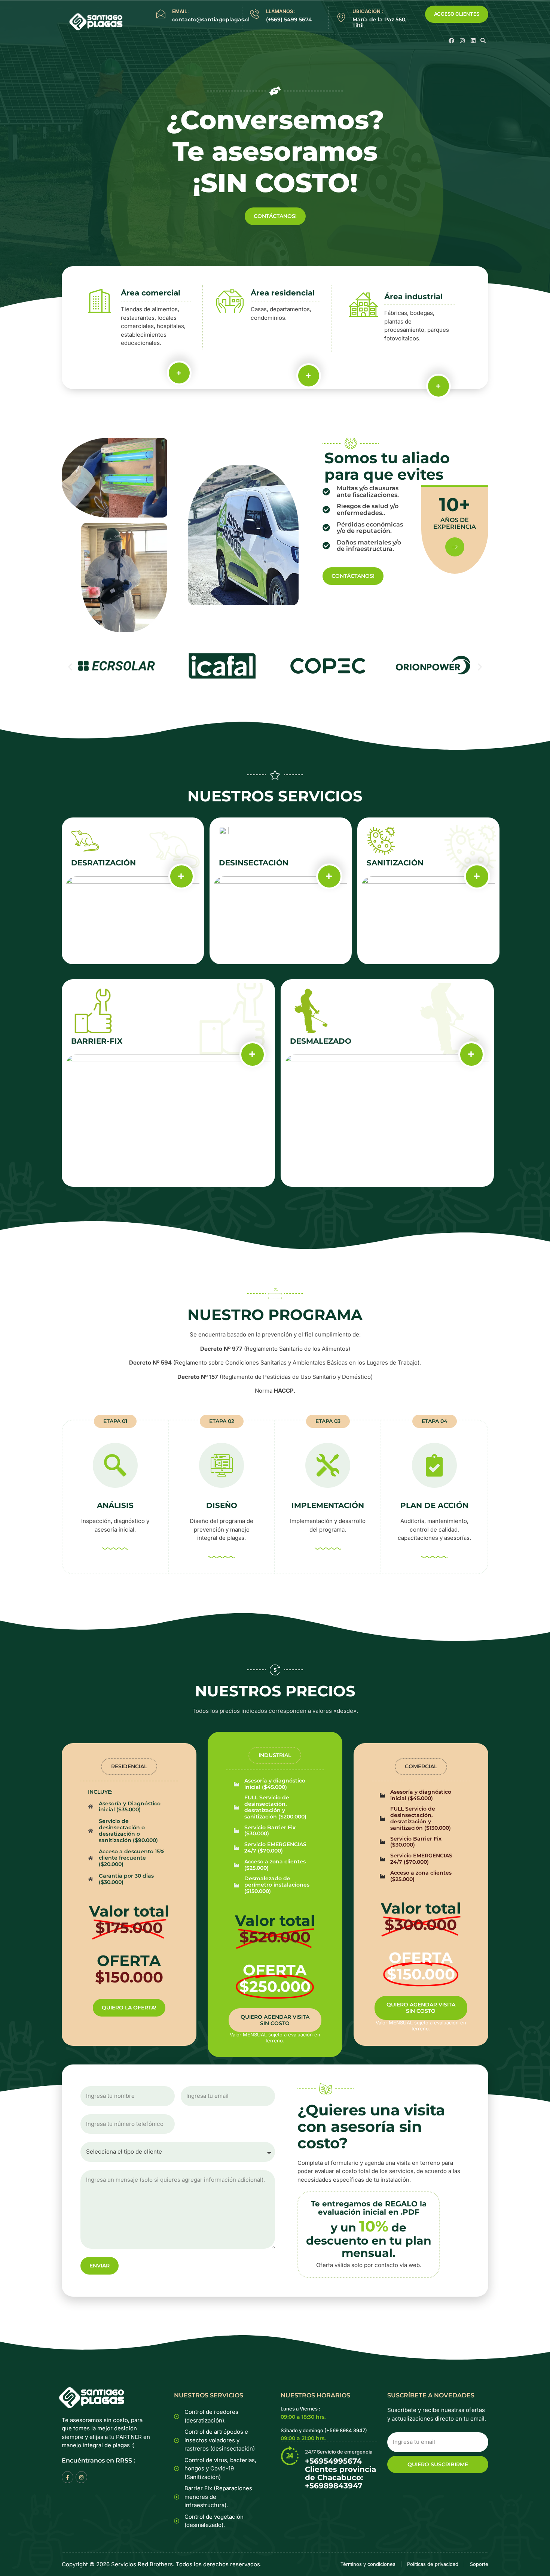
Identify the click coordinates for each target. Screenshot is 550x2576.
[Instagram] (462, 41)
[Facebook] (451, 41)
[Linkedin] (473, 41)
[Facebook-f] (68, 2477)
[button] (483, 40)
